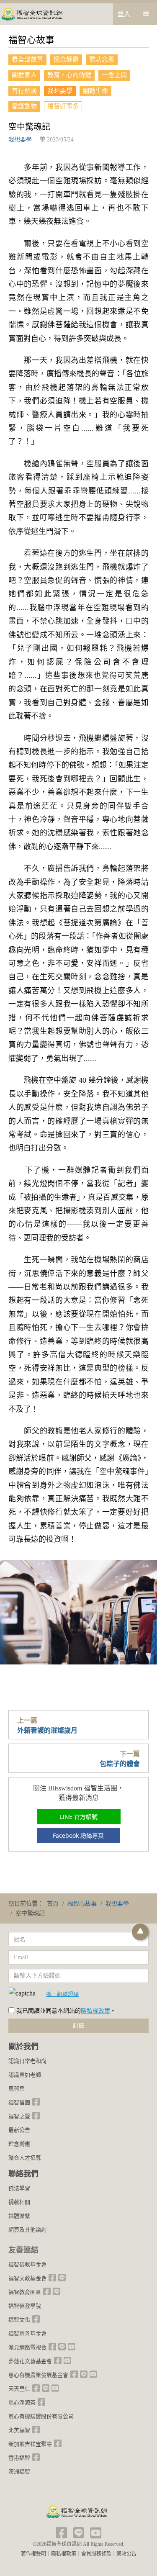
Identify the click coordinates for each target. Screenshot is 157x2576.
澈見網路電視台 (27, 2347)
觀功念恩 (102, 59)
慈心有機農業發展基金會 (38, 2375)
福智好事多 (63, 106)
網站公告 (126, 2554)
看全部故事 (27, 59)
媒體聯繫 (19, 2216)
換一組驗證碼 (62, 1994)
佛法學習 (19, 2188)
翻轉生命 (95, 91)
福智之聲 (19, 2116)
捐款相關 (19, 2202)
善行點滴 (24, 91)
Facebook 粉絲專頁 (78, 1835)
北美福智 (19, 2430)
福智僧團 (19, 2102)
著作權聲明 (33, 2554)
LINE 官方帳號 (78, 1817)
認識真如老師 (25, 2075)
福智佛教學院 (25, 2306)
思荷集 (17, 2089)
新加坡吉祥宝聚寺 (30, 2444)
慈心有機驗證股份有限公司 (41, 2416)
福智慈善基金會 (27, 2333)
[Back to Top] (140, 1932)
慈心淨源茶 (22, 2403)
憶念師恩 (66, 59)
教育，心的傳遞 (69, 75)
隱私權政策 (95, 2011)
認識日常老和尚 (27, 2061)
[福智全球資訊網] (31, 14)
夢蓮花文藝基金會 (30, 2361)
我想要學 (60, 91)
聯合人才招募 (25, 2158)
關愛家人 (24, 75)
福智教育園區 (25, 2292)
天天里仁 (19, 2389)
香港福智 (19, 2458)
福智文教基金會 (27, 2278)
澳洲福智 (19, 2472)
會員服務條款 (96, 2554)
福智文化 (19, 2320)
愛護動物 (24, 106)
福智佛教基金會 (27, 2264)
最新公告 (19, 2130)
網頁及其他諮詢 (27, 2230)
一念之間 (114, 75)
